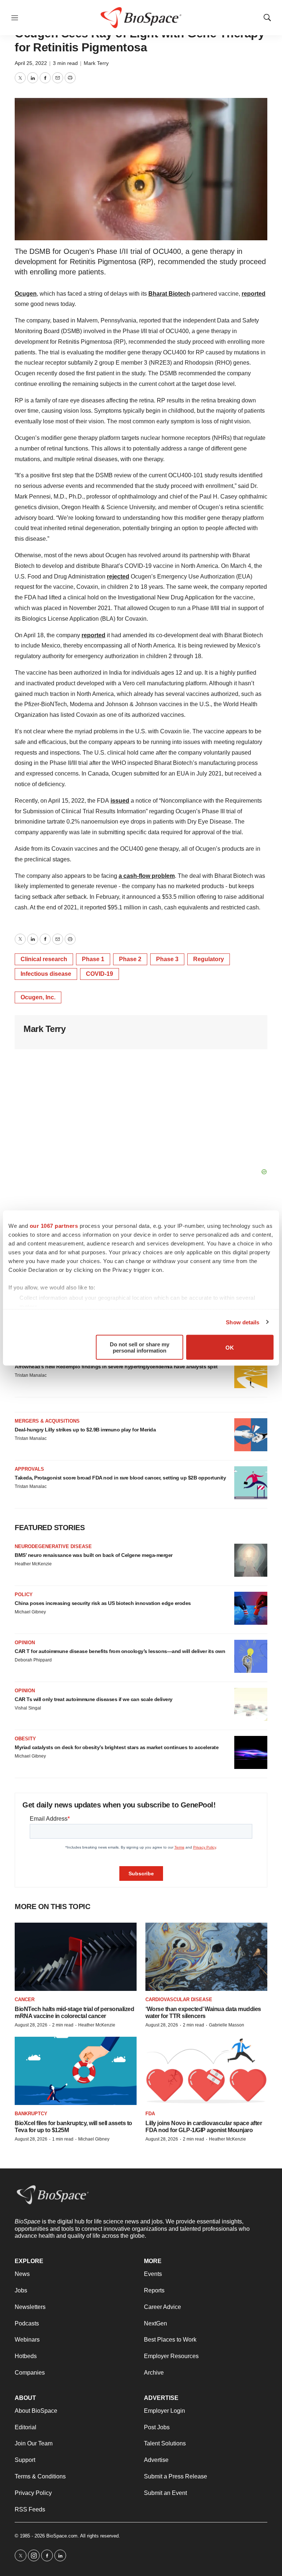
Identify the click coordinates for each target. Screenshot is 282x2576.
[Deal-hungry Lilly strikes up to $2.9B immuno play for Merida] (251, 1435)
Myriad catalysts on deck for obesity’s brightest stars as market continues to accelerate (117, 1747)
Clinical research (44, 959)
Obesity (25, 1739)
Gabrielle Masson (227, 2025)
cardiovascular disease (179, 1999)
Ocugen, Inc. (38, 997)
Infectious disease (46, 974)
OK (230, 1347)
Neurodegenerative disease (53, 1546)
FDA (150, 2114)
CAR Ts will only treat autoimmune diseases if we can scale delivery (94, 1699)
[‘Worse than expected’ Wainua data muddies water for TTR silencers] (206, 1957)
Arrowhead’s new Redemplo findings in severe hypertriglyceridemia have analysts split (116, 1367)
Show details (243, 1322)
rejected (118, 577)
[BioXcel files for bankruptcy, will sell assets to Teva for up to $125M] (76, 2071)
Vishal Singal (28, 1708)
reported (254, 294)
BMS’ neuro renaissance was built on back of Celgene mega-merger (94, 1555)
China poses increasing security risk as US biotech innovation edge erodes (103, 1603)
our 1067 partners (54, 1226)
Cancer (25, 1999)
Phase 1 (93, 959)
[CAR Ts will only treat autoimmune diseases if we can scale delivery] (251, 1704)
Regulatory (209, 959)
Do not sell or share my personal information (140, 1347)
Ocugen (26, 294)
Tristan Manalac (31, 1375)
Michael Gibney (30, 1612)
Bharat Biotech (169, 294)
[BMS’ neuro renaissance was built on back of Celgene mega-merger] (251, 1560)
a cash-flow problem (147, 876)
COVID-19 (100, 974)
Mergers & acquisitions (47, 1421)
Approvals (29, 1469)
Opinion (25, 1643)
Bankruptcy (31, 2114)
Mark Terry (96, 63)
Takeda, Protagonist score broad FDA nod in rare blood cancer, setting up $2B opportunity (120, 1478)
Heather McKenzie (33, 1564)
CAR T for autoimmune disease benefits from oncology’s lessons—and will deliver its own (120, 1651)
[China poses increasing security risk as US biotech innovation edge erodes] (251, 1608)
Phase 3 (167, 959)
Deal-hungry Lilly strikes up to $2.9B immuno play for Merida (85, 1430)
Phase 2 (130, 959)
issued (120, 801)
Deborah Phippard (33, 1660)
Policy (24, 1595)
